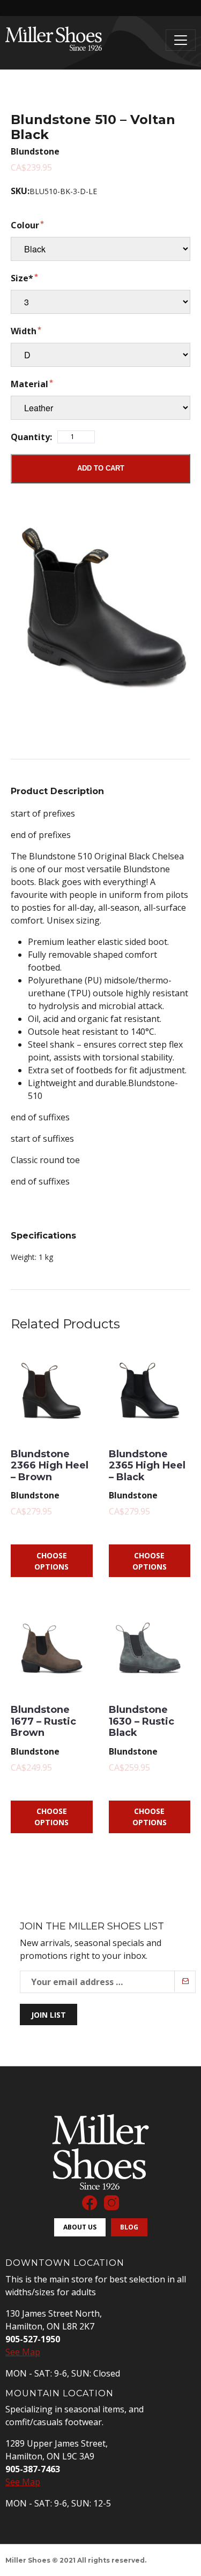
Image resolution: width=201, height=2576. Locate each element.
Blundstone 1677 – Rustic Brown (43, 1721)
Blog (129, 2227)
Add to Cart (101, 468)
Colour (25, 225)
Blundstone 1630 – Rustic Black (142, 1721)
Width (24, 331)
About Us (80, 2227)
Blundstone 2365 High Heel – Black (147, 1466)
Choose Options (51, 1561)
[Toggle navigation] (181, 40)
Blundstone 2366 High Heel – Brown (50, 1466)
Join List (49, 2015)
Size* (22, 278)
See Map (23, 2352)
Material (29, 384)
